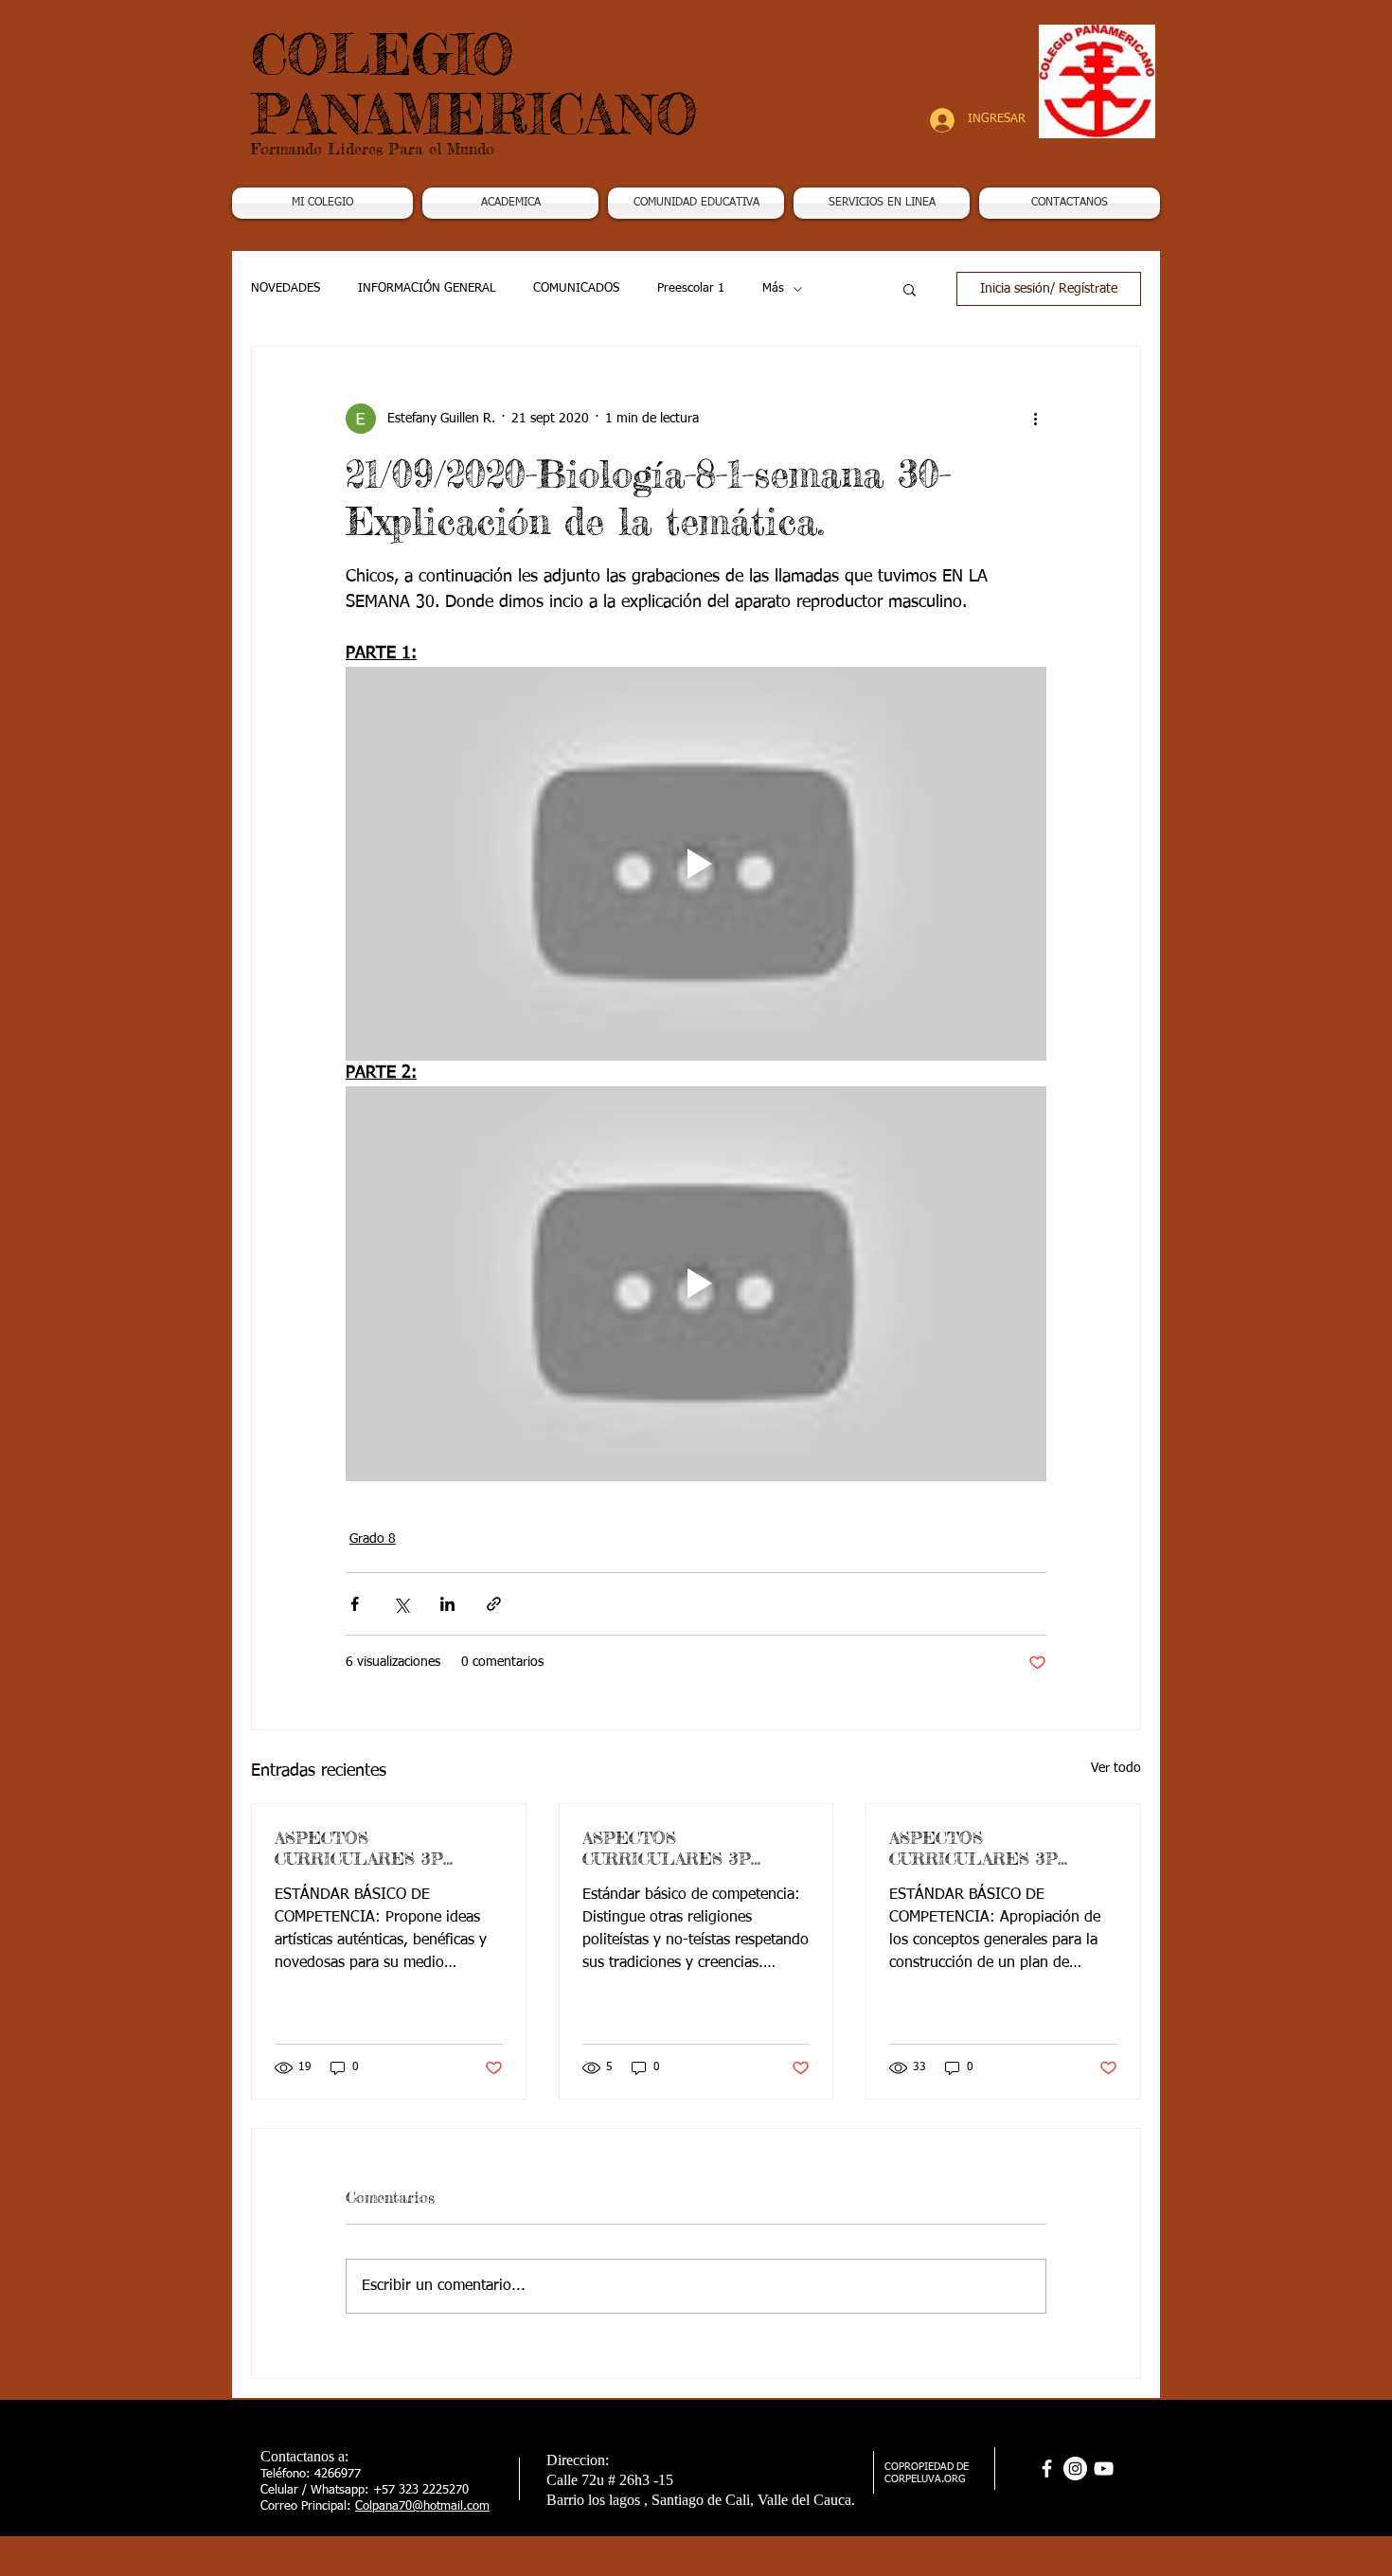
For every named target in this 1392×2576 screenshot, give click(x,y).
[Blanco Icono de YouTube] (1104, 2469)
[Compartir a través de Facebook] (355, 1604)
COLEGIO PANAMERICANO (474, 84)
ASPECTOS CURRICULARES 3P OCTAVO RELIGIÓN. (668, 1848)
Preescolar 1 (691, 288)
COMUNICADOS (576, 288)
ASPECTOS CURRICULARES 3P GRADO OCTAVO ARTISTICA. (359, 1848)
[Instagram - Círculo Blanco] (1075, 2469)
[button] (510, 203)
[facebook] (1047, 2469)
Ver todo (1116, 1768)
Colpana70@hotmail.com (422, 2506)
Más (773, 288)
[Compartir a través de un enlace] (494, 1604)
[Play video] (696, 864)
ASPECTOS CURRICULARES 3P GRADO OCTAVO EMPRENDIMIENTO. (978, 1848)
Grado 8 (373, 1539)
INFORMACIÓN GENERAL (427, 288)
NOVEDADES (286, 288)
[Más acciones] (1035, 419)
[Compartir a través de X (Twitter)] (401, 1604)
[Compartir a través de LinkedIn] (447, 1604)
